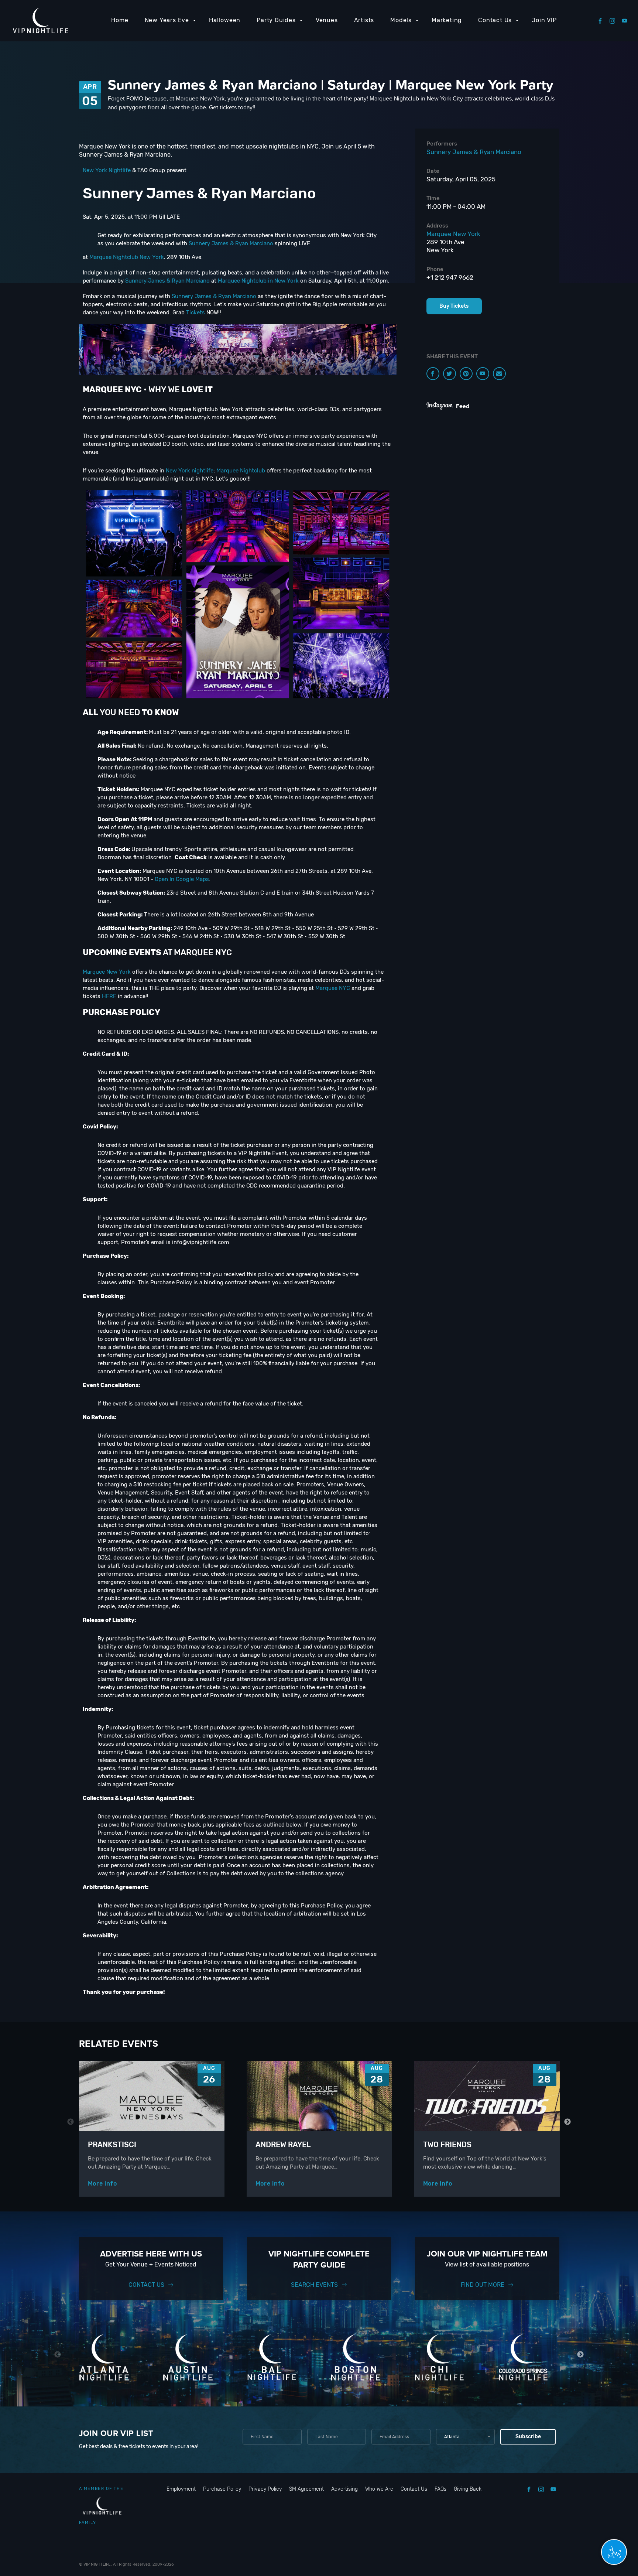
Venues (327, 20)
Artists (364, 20)
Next (568, 2122)
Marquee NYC (333, 988)
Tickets (195, 312)
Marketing (447, 20)
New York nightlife (190, 471)
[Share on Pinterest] (466, 374)
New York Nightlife (107, 170)
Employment (181, 2489)
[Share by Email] (499, 374)
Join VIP (544, 20)
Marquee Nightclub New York (127, 257)
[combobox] (465, 2437)
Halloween (225, 20)
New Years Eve (167, 20)
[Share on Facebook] (433, 374)
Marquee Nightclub (241, 471)
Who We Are (379, 2489)
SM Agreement (306, 2489)
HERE (109, 996)
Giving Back (468, 2489)
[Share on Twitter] (450, 374)
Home (120, 20)
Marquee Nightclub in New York (258, 281)
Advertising (344, 2489)
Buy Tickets (454, 306)
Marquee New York (107, 972)
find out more (483, 2285)
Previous (71, 2122)
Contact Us (495, 20)
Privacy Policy (265, 2489)
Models (401, 20)
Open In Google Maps (182, 879)
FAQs (440, 2489)
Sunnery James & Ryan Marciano (231, 243)
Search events (314, 2285)
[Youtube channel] (483, 374)
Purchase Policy (222, 2489)
